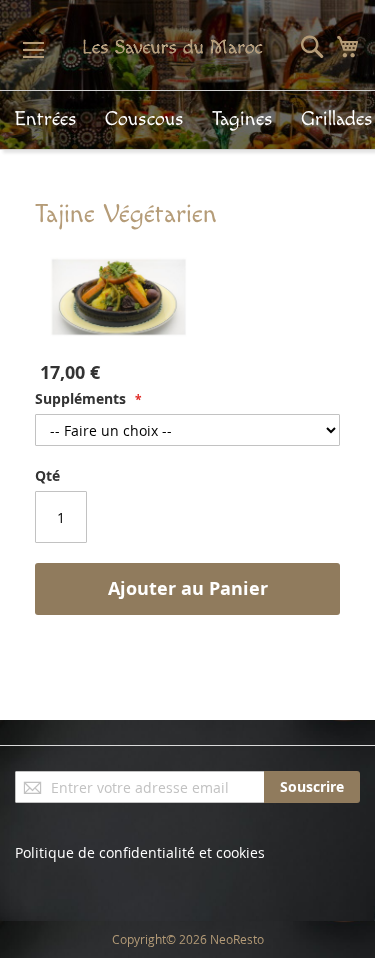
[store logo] (167, 46)
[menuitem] (45, 119)
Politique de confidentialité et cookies (140, 852)
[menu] (187, 120)
